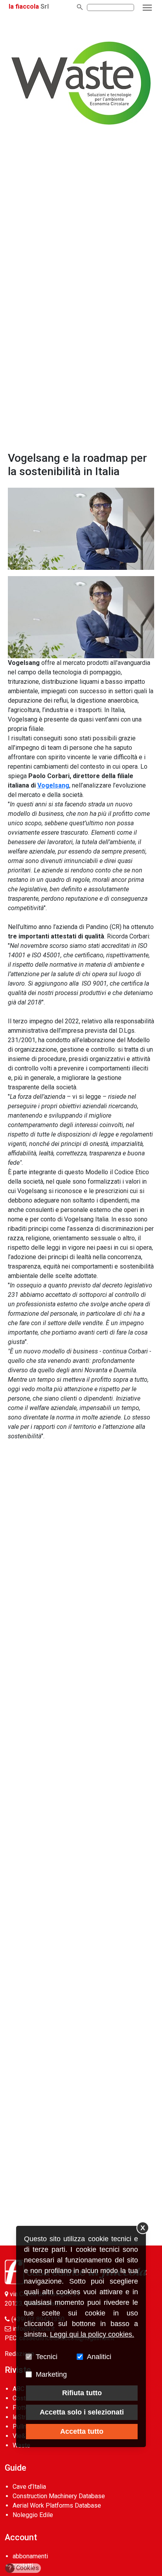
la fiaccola (24, 6)
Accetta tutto (82, 2431)
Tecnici (47, 2357)
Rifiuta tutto (82, 2393)
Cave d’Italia (29, 2487)
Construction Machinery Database (59, 2496)
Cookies (24, 2568)
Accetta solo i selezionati (82, 2412)
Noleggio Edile (33, 2515)
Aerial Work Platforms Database (57, 2505)
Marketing (51, 2374)
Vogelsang (53, 785)
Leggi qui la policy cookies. (92, 2334)
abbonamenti (30, 2556)
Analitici (99, 2357)
